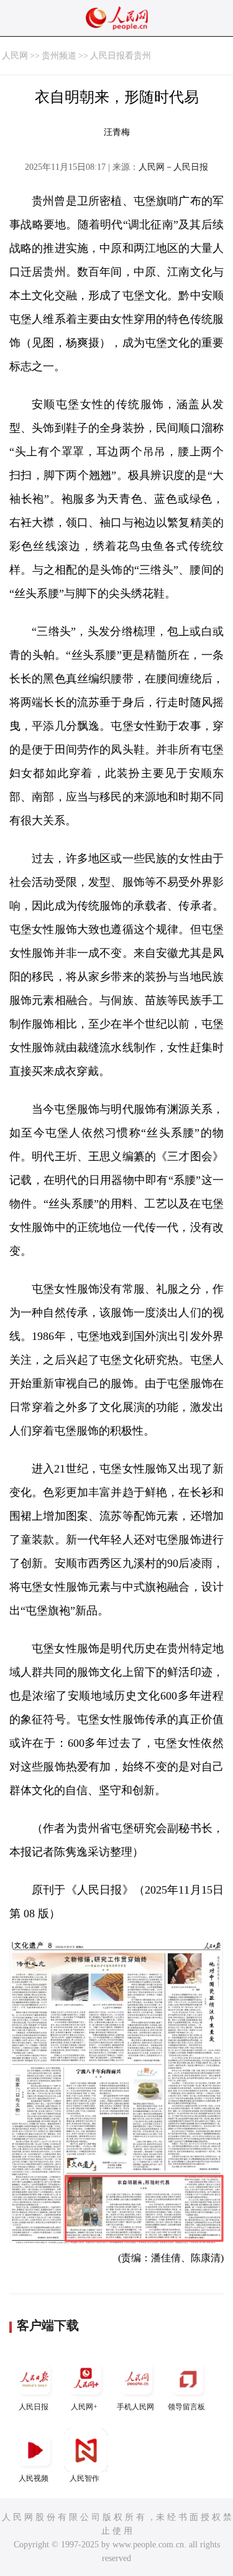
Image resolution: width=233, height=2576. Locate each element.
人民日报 (34, 2407)
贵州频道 (59, 56)
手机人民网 (135, 2407)
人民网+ (84, 2407)
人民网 (15, 56)
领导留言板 (186, 2407)
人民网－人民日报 (173, 167)
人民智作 (85, 2478)
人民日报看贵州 (121, 56)
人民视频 (34, 2478)
